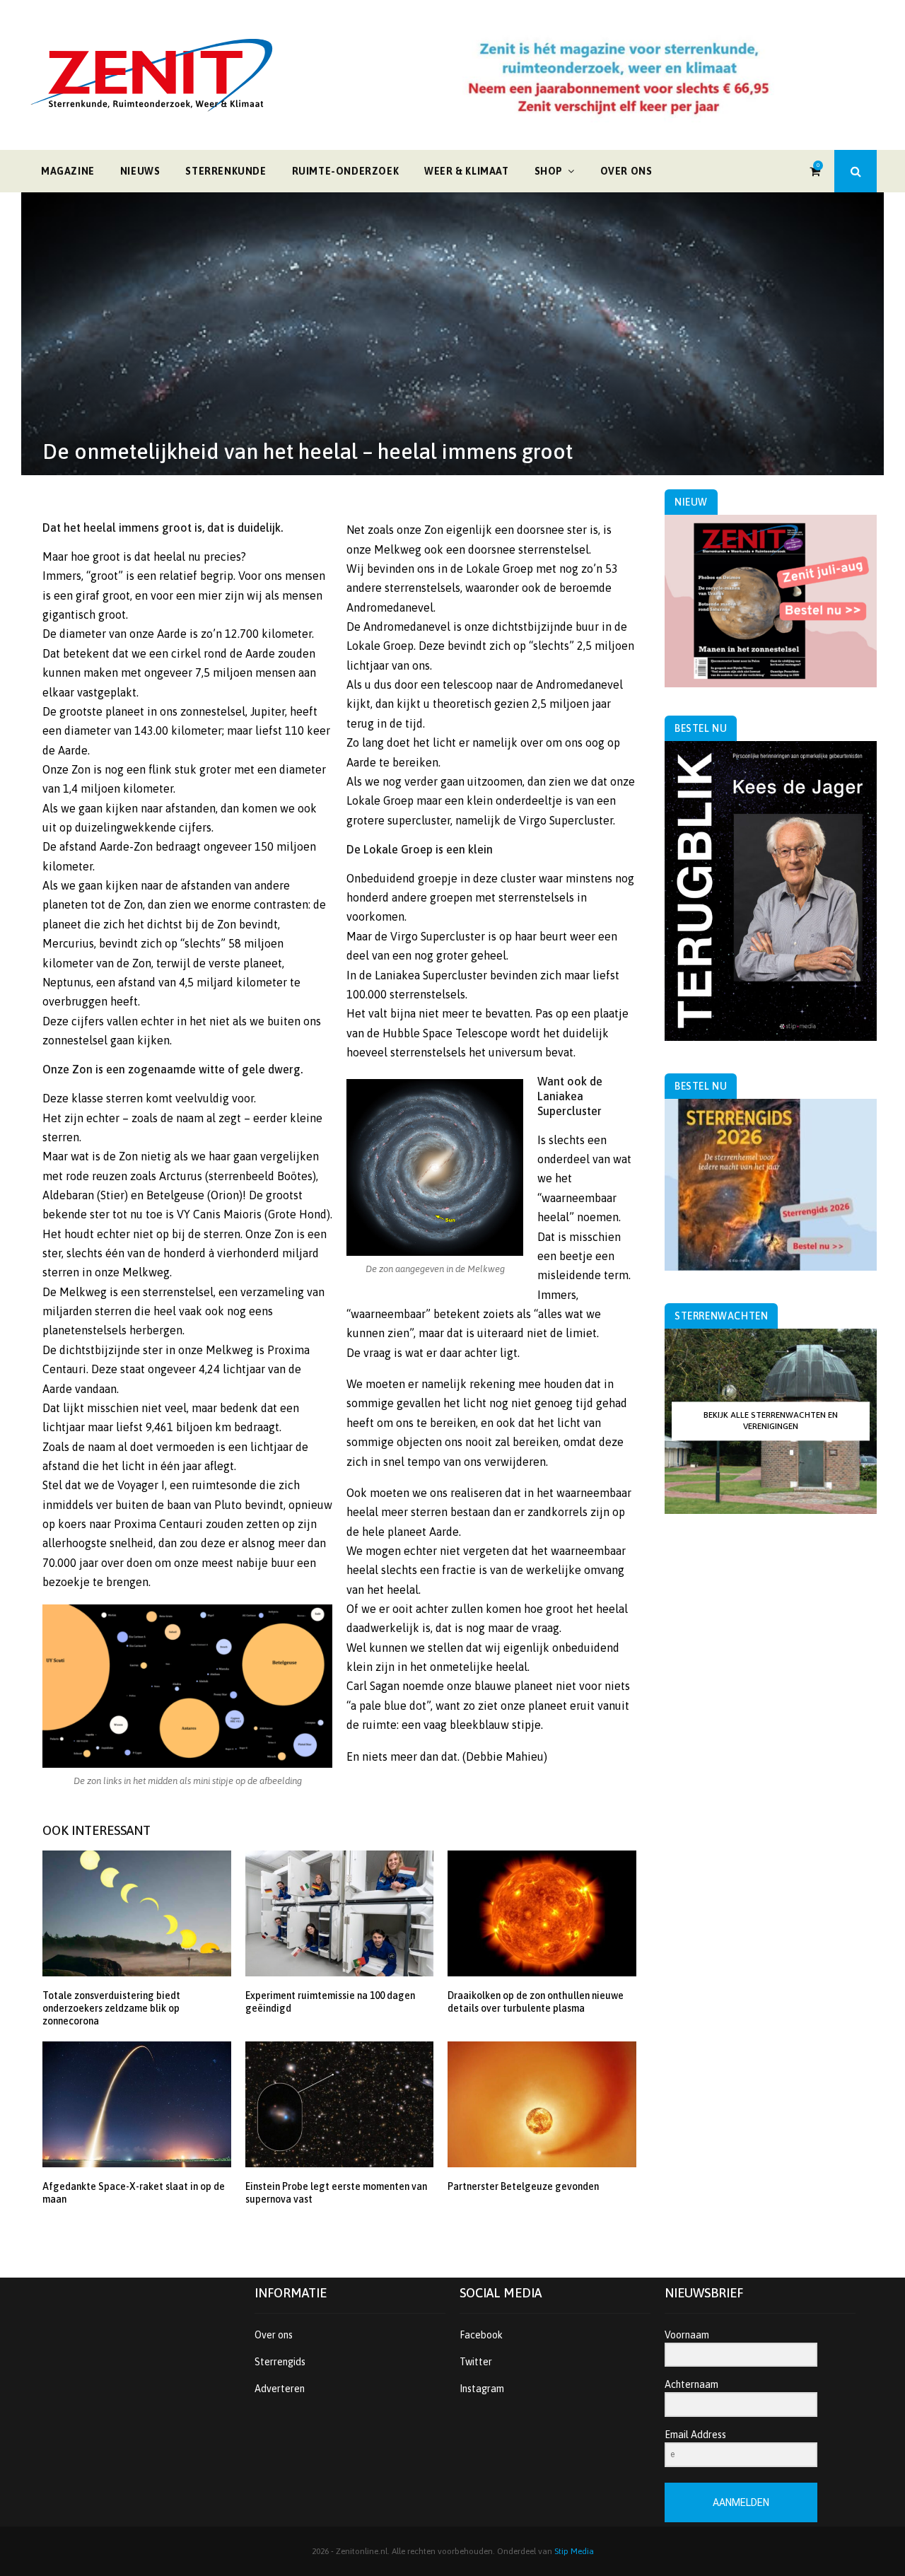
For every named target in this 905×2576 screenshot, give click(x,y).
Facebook (481, 2335)
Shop (549, 171)
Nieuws (140, 171)
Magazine (68, 171)
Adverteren (280, 2389)
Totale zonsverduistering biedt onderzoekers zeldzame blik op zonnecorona (111, 2008)
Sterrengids (280, 2362)
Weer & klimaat (466, 171)
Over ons (626, 171)
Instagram (482, 2389)
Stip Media (574, 2551)
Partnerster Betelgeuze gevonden (523, 2186)
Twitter (476, 2362)
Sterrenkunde (226, 171)
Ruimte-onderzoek (346, 171)
